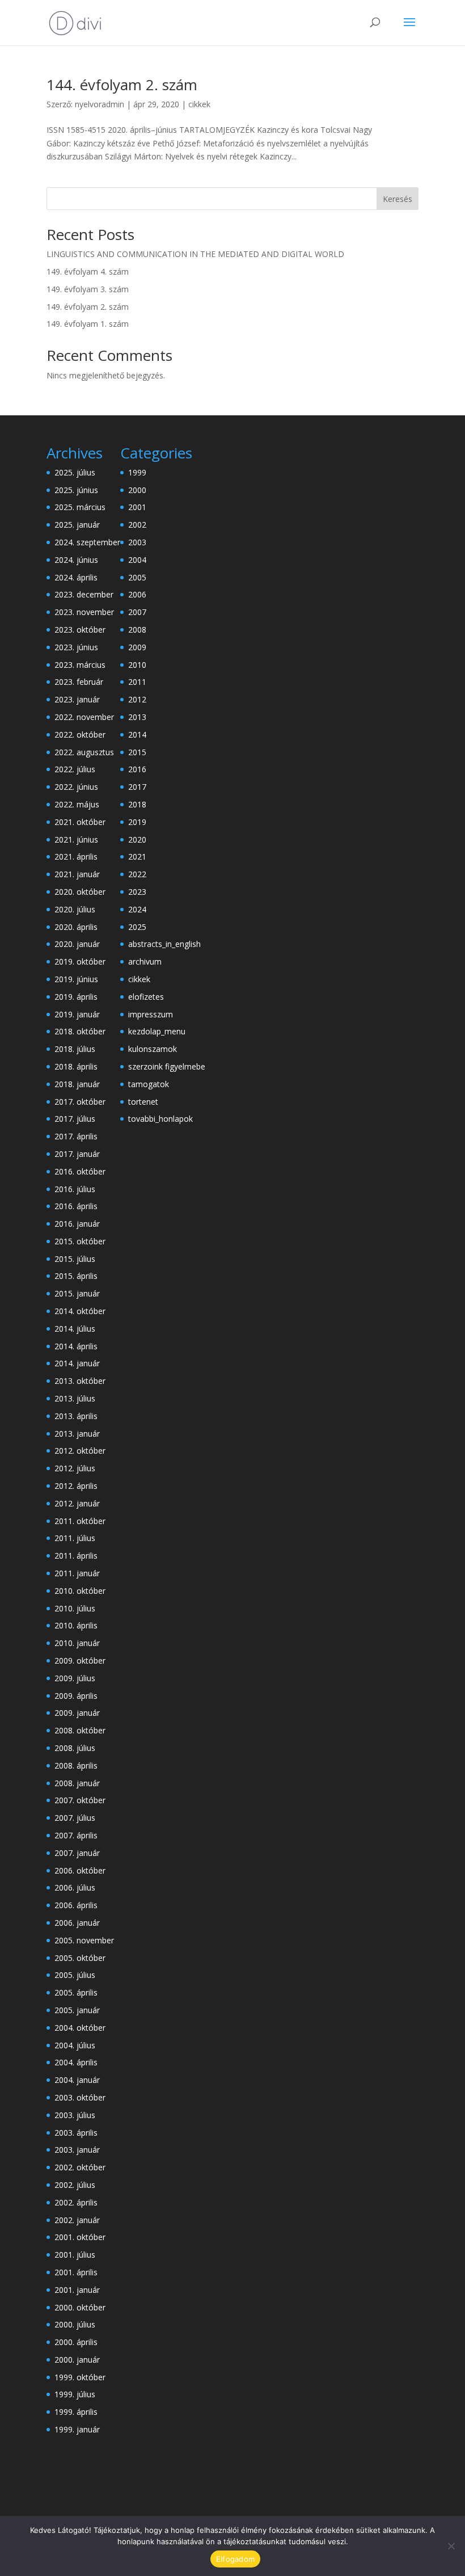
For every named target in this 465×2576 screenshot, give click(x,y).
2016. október (80, 1171)
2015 (137, 752)
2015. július (75, 1259)
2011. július (75, 1538)
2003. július (75, 2115)
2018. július (75, 1049)
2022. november (84, 717)
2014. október (80, 1311)
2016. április (76, 1206)
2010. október (80, 1591)
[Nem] (451, 2546)
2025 (137, 927)
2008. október (80, 1730)
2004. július (75, 2045)
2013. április (76, 1416)
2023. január (77, 699)
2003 (137, 542)
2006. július (75, 1887)
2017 (137, 787)
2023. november (84, 612)
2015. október (80, 1241)
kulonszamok (153, 1049)
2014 (137, 735)
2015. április (76, 1276)
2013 (137, 717)
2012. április (76, 1486)
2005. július (75, 1975)
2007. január (77, 1853)
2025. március (80, 507)
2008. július (75, 1748)
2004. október (80, 2028)
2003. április (76, 2133)
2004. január (77, 2080)
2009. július (75, 1678)
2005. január (77, 2010)
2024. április (76, 577)
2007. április (76, 1835)
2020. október (80, 892)
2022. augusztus (84, 752)
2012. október (80, 1451)
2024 (137, 909)
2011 (137, 682)
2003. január (77, 2150)
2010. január (77, 1643)
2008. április (76, 1765)
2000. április (76, 2342)
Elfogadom (235, 2559)
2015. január (77, 1293)
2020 (137, 839)
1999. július (75, 2394)
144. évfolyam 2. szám (122, 85)
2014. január (77, 1363)
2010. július (75, 1608)
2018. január (77, 1084)
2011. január (77, 1573)
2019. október (80, 961)
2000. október (80, 2307)
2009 (137, 647)
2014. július (75, 1329)
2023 (137, 892)
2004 (137, 560)
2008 (137, 630)
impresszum (151, 1014)
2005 (137, 577)
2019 (137, 822)
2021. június (76, 839)
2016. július (75, 1189)
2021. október (80, 822)
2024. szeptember (87, 542)
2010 (137, 665)
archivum (145, 961)
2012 (137, 699)
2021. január (77, 874)
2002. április (76, 2202)
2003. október (80, 2097)
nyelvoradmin (100, 104)
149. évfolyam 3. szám (88, 289)
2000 (137, 490)
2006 (137, 594)
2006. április (76, 1905)
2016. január (77, 1224)
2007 (137, 612)
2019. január (77, 1014)
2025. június (76, 490)
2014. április (76, 1346)
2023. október (80, 630)
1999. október (80, 2377)
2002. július (75, 2185)
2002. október (80, 2167)
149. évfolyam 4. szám (88, 272)
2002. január (77, 2220)
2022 (137, 874)
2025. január (77, 525)
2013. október (80, 1381)
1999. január (77, 2429)
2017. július (75, 1119)
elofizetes (146, 997)
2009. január (77, 1713)
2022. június (76, 787)
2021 (137, 856)
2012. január (77, 1503)
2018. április (76, 1066)
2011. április (76, 1556)
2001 (137, 507)
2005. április (76, 1992)
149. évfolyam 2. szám (88, 307)
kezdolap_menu (157, 1031)
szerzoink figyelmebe (167, 1066)
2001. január (77, 2290)
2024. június (76, 560)
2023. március (80, 665)
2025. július (75, 472)
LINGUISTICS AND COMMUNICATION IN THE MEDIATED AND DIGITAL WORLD (195, 254)
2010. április (76, 1625)
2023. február (79, 682)
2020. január (77, 944)
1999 (137, 472)
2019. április (76, 997)
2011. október (80, 1521)
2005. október (80, 1958)
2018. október (80, 1031)
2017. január (77, 1154)
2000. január (77, 2360)
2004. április (76, 2062)
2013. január (77, 1434)
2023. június (76, 647)
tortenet (143, 1102)
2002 (137, 525)
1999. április (76, 2412)
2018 (137, 804)
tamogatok (149, 1084)
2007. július (75, 1818)
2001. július (75, 2255)
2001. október (80, 2237)
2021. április (76, 856)
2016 (137, 769)
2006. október (80, 1870)
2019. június (76, 979)
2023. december (84, 594)
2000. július (75, 2324)
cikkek (199, 104)
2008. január (77, 1783)
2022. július (75, 769)
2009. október (80, 1660)
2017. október (80, 1102)
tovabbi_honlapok (160, 1119)
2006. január (77, 1923)
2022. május (77, 804)
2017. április (76, 1136)
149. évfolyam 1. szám (88, 324)
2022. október (80, 735)
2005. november (84, 1940)
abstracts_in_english (164, 944)
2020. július (75, 909)
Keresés (398, 199)
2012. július (75, 1468)
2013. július (75, 1398)
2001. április (76, 2272)
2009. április (76, 1696)
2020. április (76, 927)
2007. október (80, 1800)
